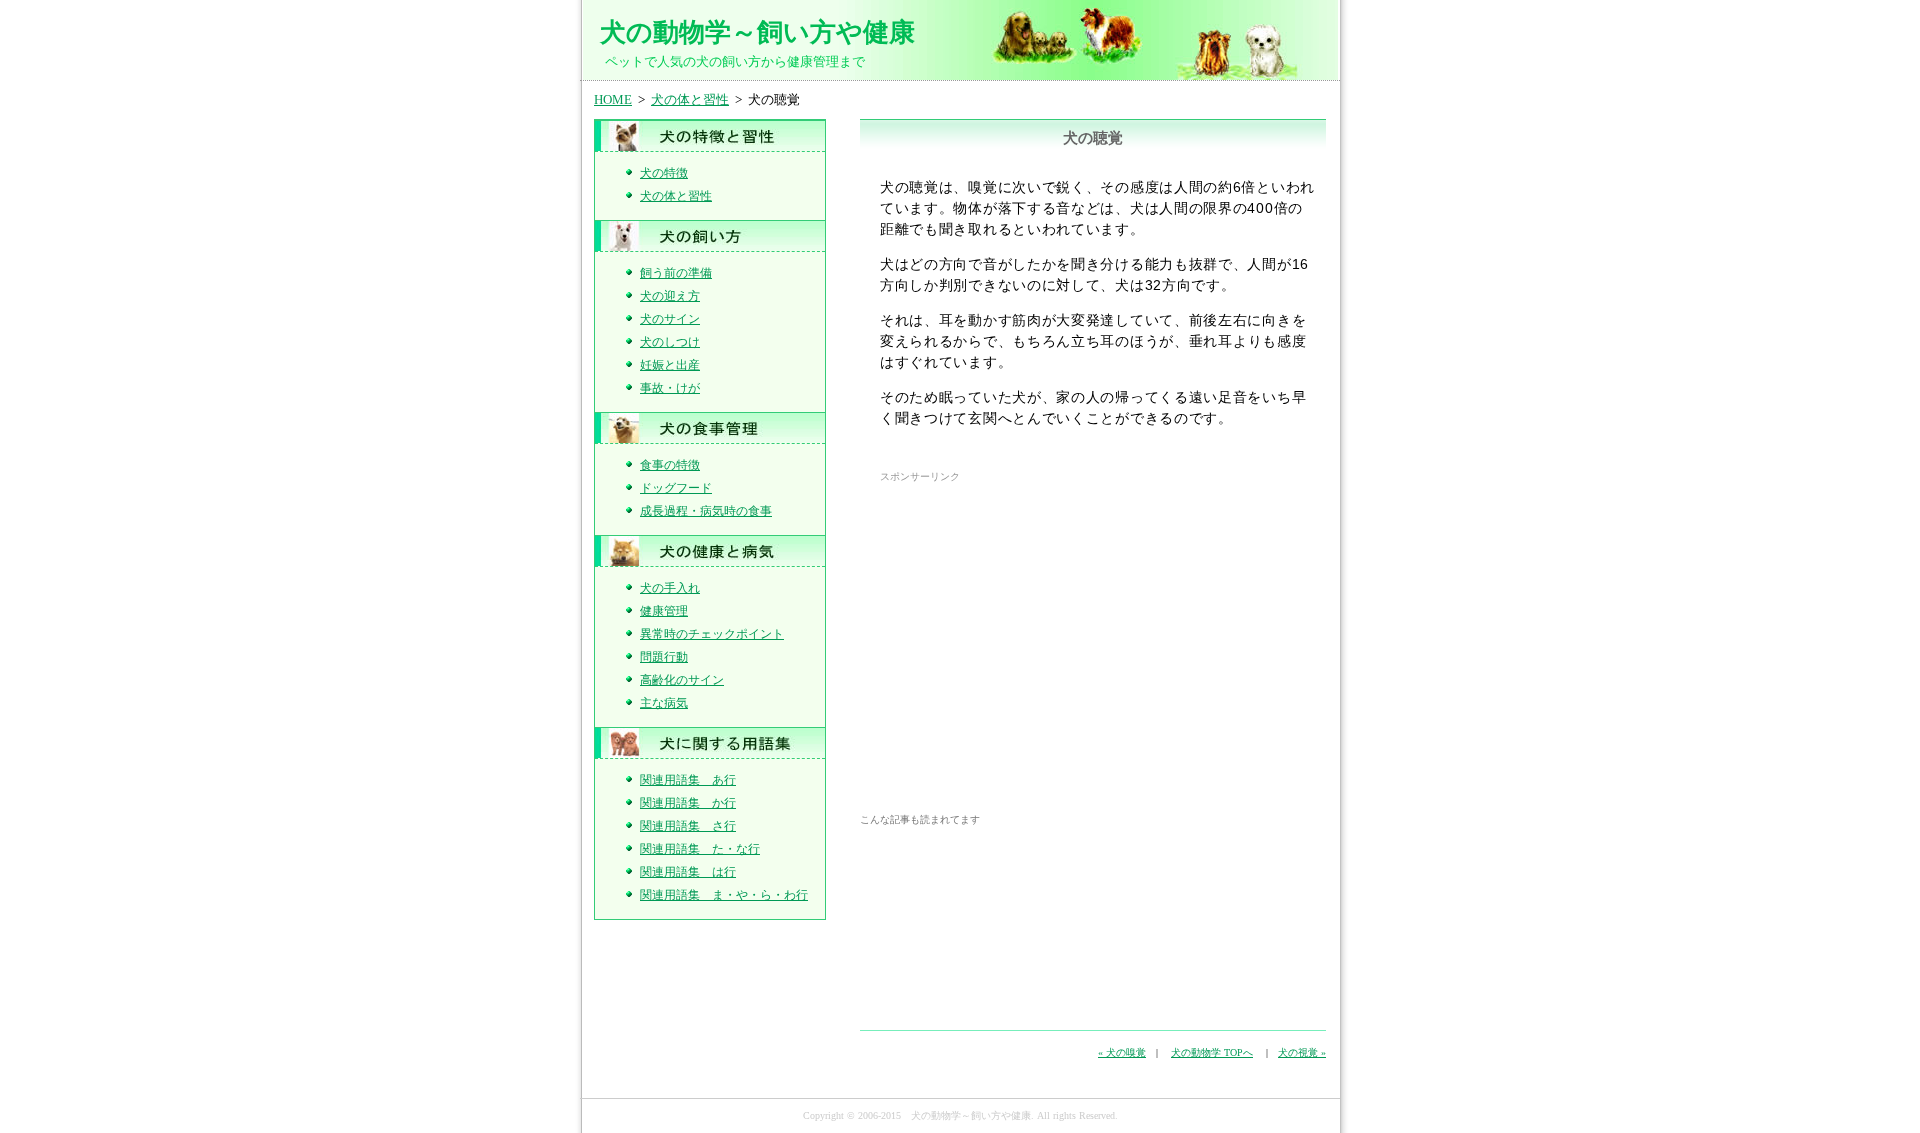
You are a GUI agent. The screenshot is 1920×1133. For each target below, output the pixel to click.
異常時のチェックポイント (712, 634)
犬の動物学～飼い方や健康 (757, 32)
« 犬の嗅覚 (1122, 1052)
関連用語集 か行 (688, 803)
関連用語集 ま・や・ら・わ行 (724, 895)
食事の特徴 (670, 465)
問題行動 (664, 657)
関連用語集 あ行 (688, 780)
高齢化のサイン (682, 680)
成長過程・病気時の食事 (706, 511)
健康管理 (664, 611)
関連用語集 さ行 (688, 826)
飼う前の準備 (676, 273)
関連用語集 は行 (688, 872)
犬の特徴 (664, 173)
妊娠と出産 (670, 365)
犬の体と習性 (690, 99)
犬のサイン (670, 319)
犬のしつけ (670, 342)
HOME (613, 99)
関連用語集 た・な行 (700, 849)
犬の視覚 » (1302, 1052)
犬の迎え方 (670, 296)
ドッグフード (676, 488)
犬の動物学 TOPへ (1212, 1052)
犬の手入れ (670, 588)
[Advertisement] (1048, 629)
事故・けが (670, 388)
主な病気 (664, 703)
